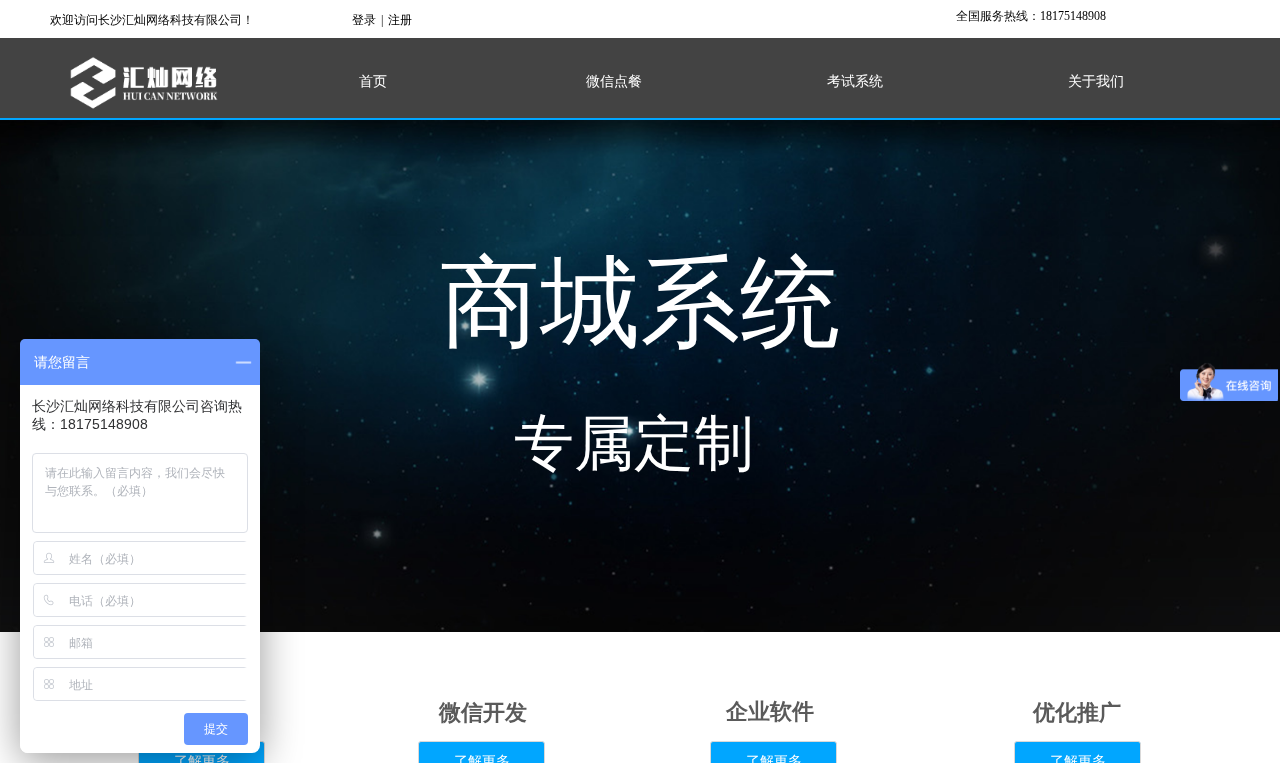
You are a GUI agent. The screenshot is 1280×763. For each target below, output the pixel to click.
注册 (400, 20)
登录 (364, 20)
